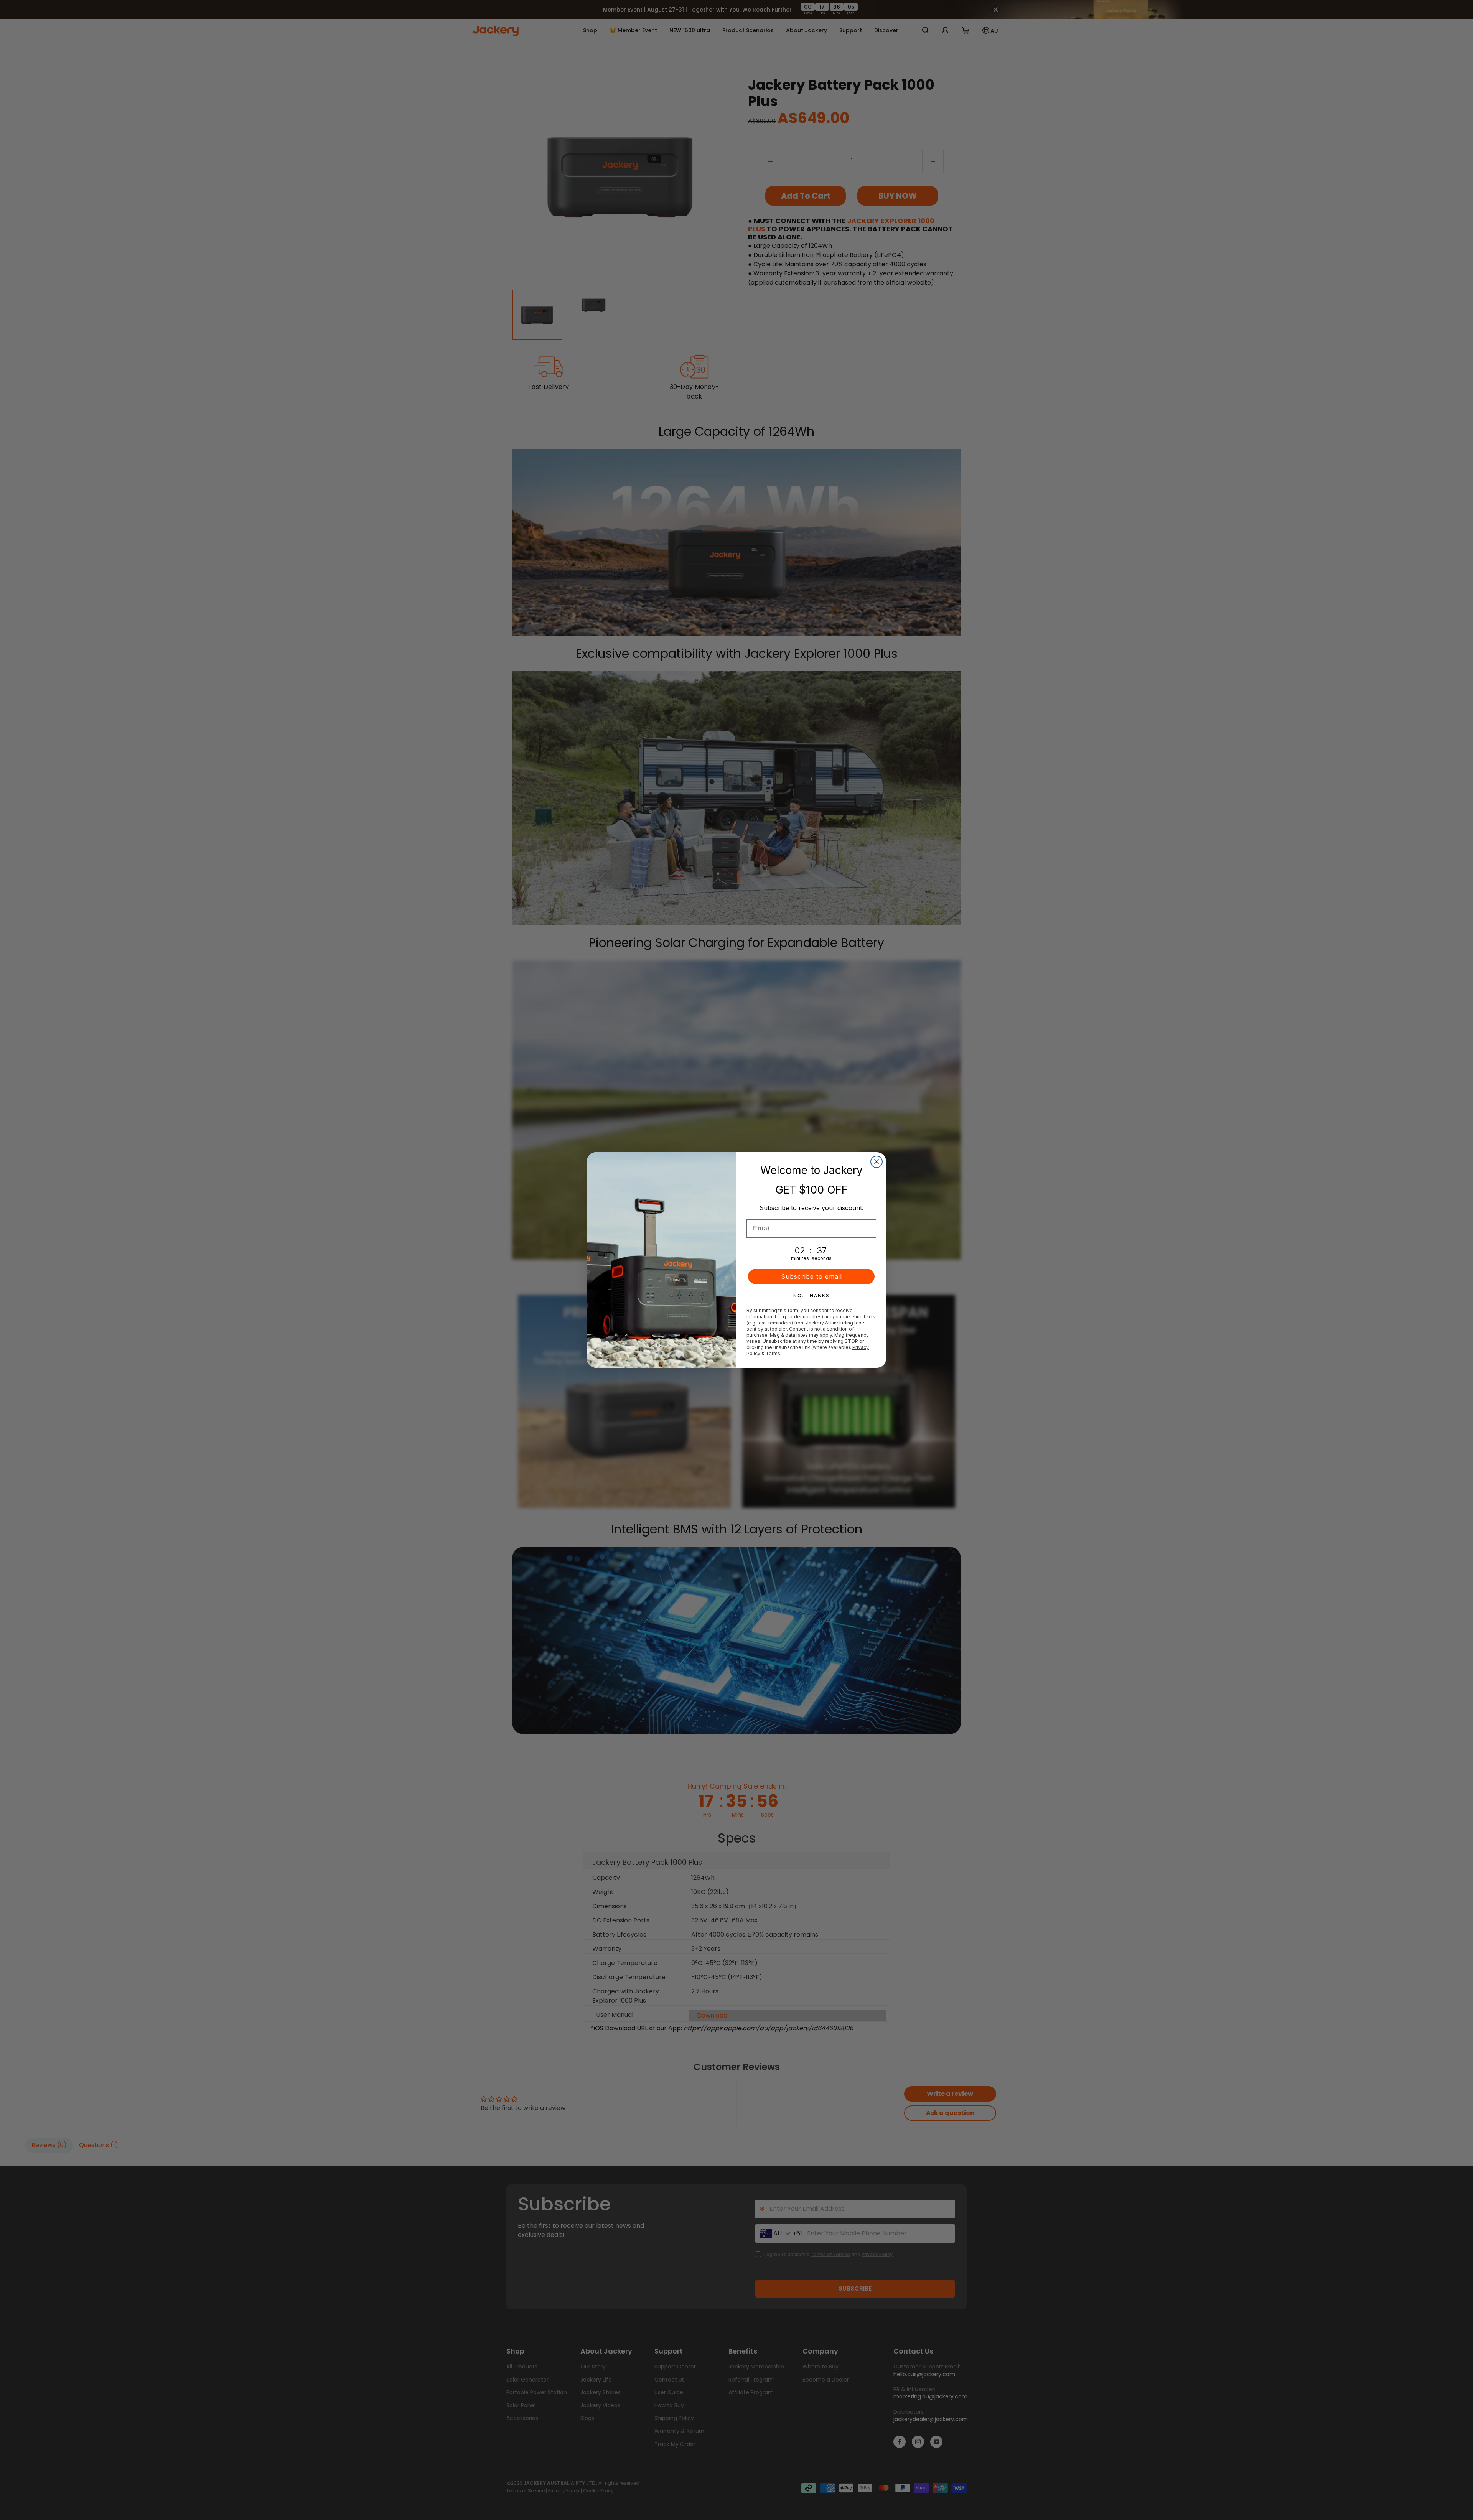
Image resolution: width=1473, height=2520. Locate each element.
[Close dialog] (877, 1162)
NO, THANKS (811, 1295)
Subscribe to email (811, 1276)
